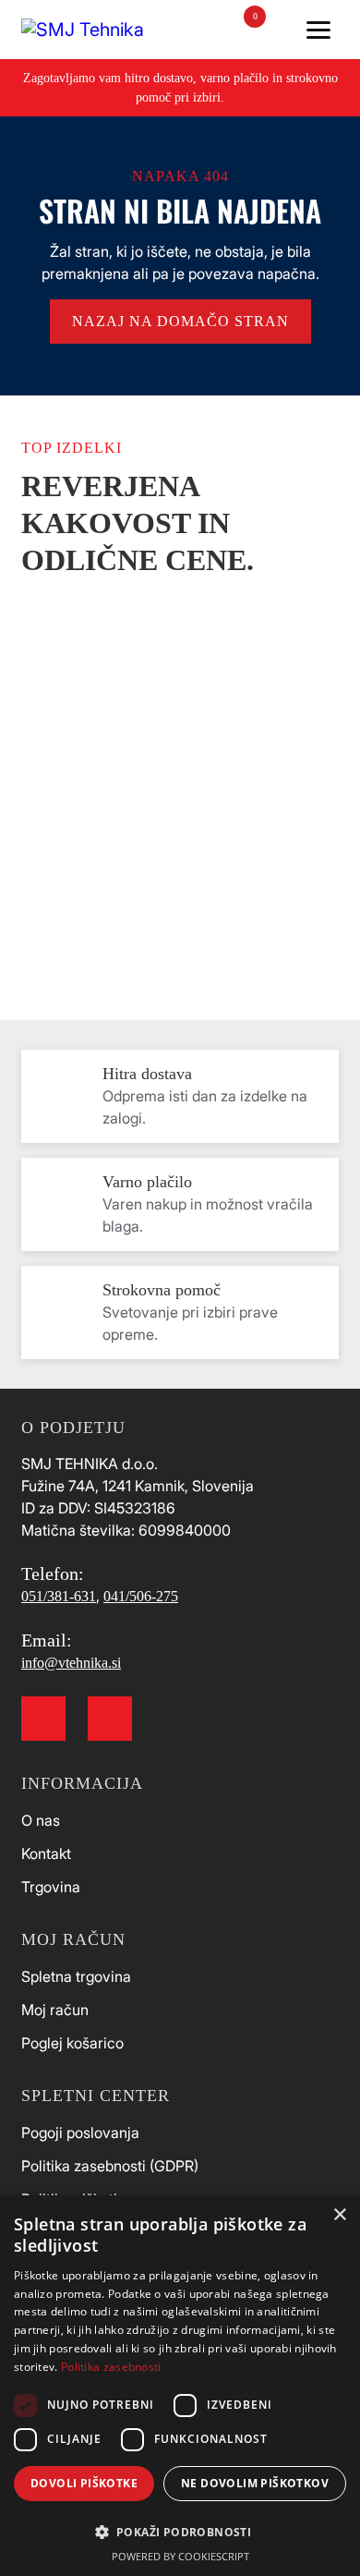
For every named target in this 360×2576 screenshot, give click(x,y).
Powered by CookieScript (180, 2556)
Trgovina (51, 1887)
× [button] (339, 2215)
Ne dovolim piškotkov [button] (255, 2483)
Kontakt (46, 1853)
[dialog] (180, 2386)
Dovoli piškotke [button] (84, 2483)
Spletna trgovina (76, 1976)
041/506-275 (141, 1596)
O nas (41, 1820)
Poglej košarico (72, 2043)
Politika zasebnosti (111, 2367)
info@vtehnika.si (71, 1663)
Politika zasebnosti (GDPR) (110, 2166)
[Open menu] (318, 30)
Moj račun (55, 2010)
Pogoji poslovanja (80, 2132)
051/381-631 (59, 1596)
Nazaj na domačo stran (180, 321)
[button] (180, 2531)
